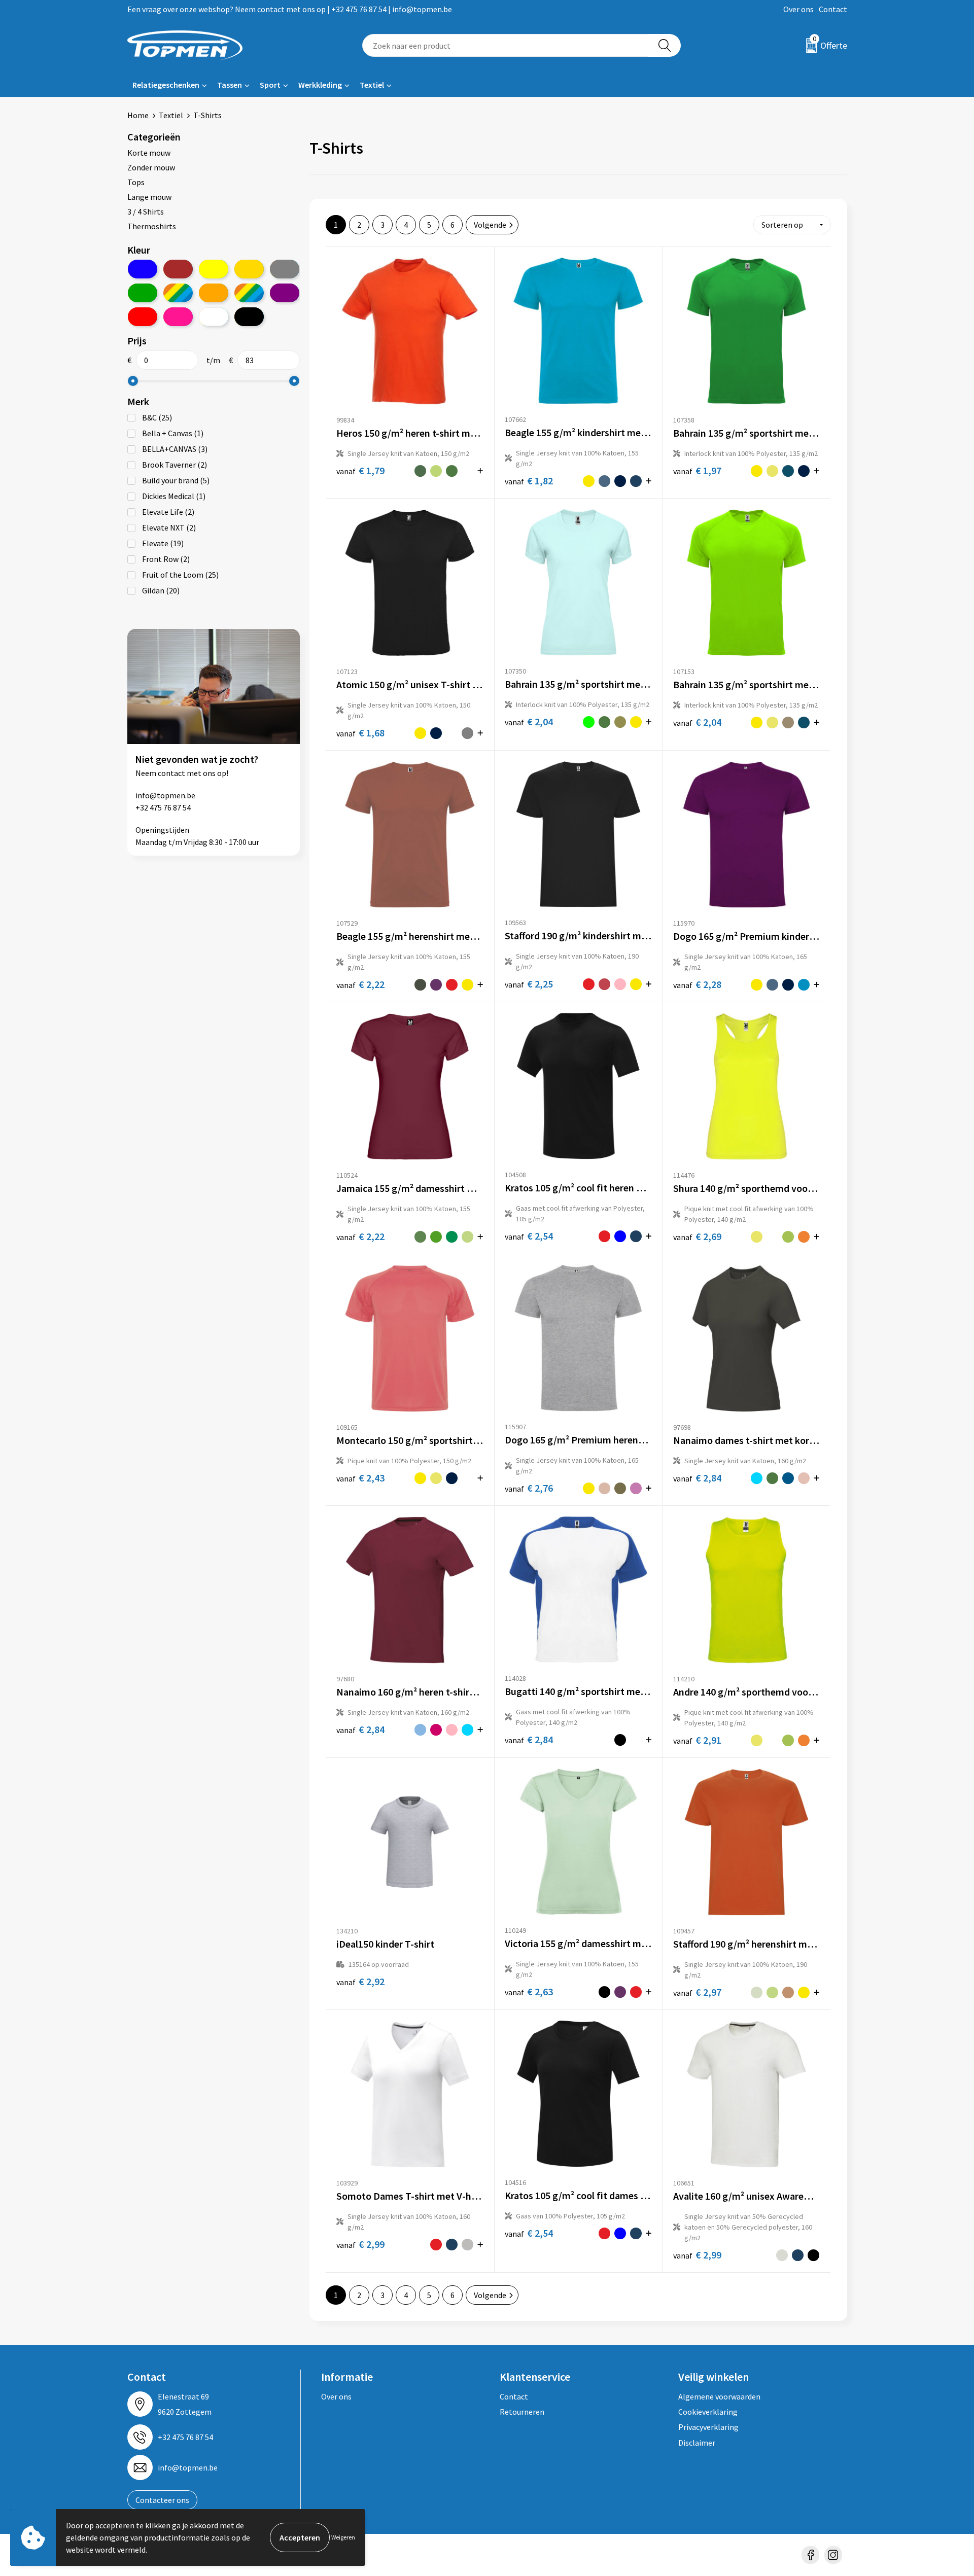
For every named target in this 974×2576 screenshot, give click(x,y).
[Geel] (214, 269)
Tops (136, 182)
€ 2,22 (360, 984)
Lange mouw (149, 197)
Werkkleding (320, 85)
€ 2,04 (529, 721)
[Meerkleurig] (178, 293)
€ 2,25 (529, 984)
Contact (833, 9)
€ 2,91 (697, 1740)
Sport (270, 85)
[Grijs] (285, 269)
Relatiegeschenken (166, 85)
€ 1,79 (360, 470)
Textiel (372, 85)
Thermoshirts (152, 226)
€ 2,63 (529, 1991)
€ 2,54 (529, 1236)
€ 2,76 (529, 1488)
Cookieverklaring (708, 2412)
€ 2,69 (697, 1236)
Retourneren (522, 2412)
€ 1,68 (360, 733)
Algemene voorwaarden (719, 2396)
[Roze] (178, 317)
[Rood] (143, 317)
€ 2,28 (697, 984)
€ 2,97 (697, 1992)
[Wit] (214, 317)
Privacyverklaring (708, 2427)
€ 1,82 (529, 481)
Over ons (798, 9)
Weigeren (343, 2537)
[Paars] (285, 293)
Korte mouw (149, 153)
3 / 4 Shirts (146, 211)
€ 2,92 (360, 1981)
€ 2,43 (360, 1478)
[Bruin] (178, 269)
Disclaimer (697, 2443)
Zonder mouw (151, 167)
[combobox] (505, 45)
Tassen (230, 85)
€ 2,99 (360, 2244)
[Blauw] (143, 269)
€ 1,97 (697, 470)
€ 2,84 (697, 1478)
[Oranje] (214, 293)
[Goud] (249, 269)
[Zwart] (249, 317)
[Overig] (249, 293)
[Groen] (143, 293)
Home (138, 115)
